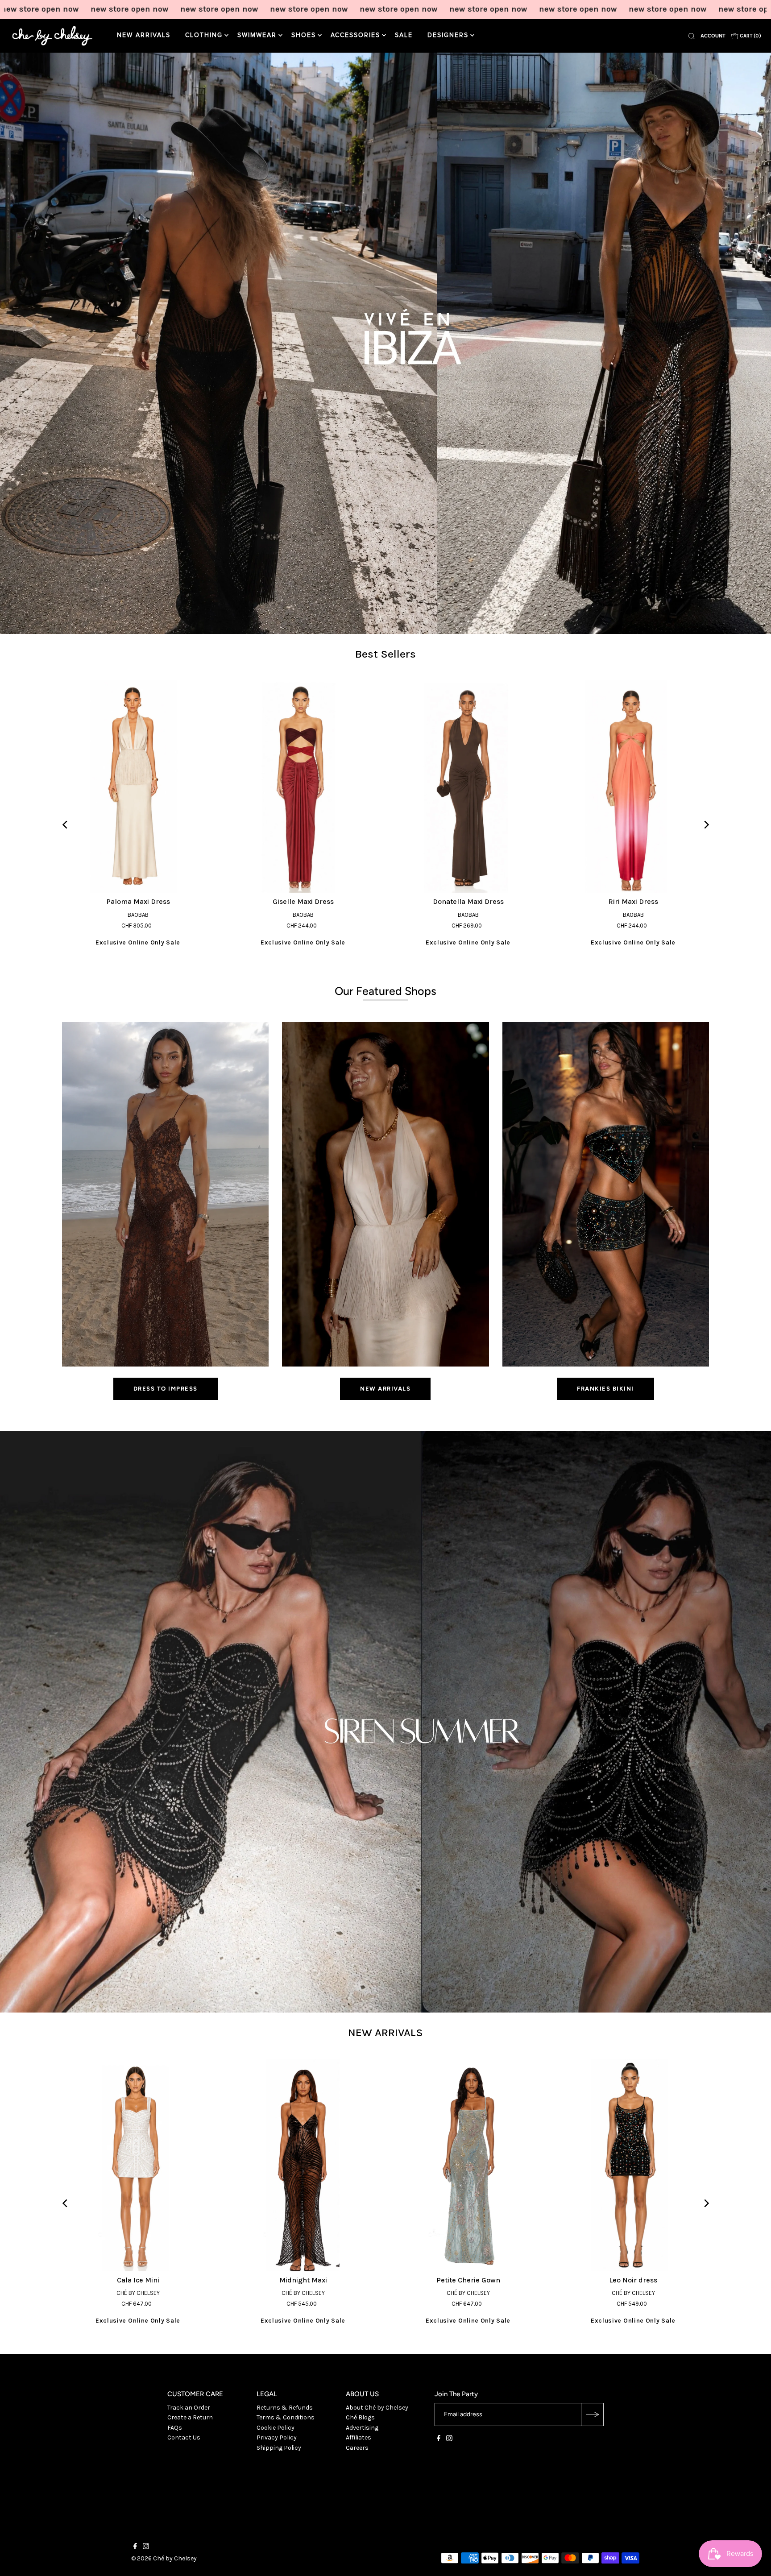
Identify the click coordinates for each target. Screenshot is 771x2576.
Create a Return (190, 2417)
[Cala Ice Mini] (138, 2165)
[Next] (706, 825)
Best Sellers (385, 654)
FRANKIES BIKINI (605, 1389)
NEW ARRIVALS (385, 2032)
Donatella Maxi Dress (468, 901)
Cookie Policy (276, 2428)
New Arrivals (144, 35)
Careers (357, 2448)
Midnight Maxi (303, 2280)
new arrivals (385, 1389)
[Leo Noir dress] (633, 2165)
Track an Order (189, 2408)
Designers (448, 35)
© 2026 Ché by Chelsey (164, 2558)
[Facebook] (439, 2439)
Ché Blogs (360, 2417)
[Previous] (65, 825)
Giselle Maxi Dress (303, 901)
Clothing (204, 35)
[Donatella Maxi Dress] (468, 787)
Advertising (362, 2428)
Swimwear (257, 35)
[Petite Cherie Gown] (468, 2165)
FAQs (175, 2428)
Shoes (304, 35)
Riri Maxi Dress (633, 901)
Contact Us (184, 2437)
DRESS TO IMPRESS (166, 1389)
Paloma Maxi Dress (138, 901)
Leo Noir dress (633, 2280)
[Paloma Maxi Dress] (138, 787)
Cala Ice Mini (138, 2280)
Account (713, 36)
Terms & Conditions (286, 2417)
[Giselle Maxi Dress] (303, 787)
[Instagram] (449, 2439)
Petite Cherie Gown (468, 2280)
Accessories (355, 35)
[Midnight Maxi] (303, 2165)
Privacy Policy (277, 2437)
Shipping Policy (279, 2448)
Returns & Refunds (285, 2408)
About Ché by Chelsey (377, 2408)
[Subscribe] (592, 2414)
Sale (404, 35)
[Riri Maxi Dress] (633, 787)
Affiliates (359, 2437)
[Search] (692, 36)
